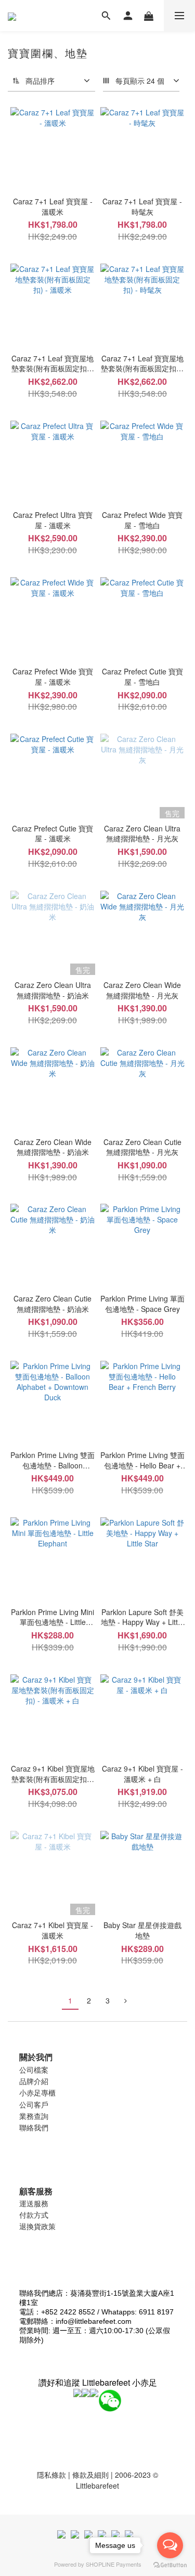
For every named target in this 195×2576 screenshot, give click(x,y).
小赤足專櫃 (37, 2092)
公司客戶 (34, 2104)
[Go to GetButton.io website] (170, 2565)
